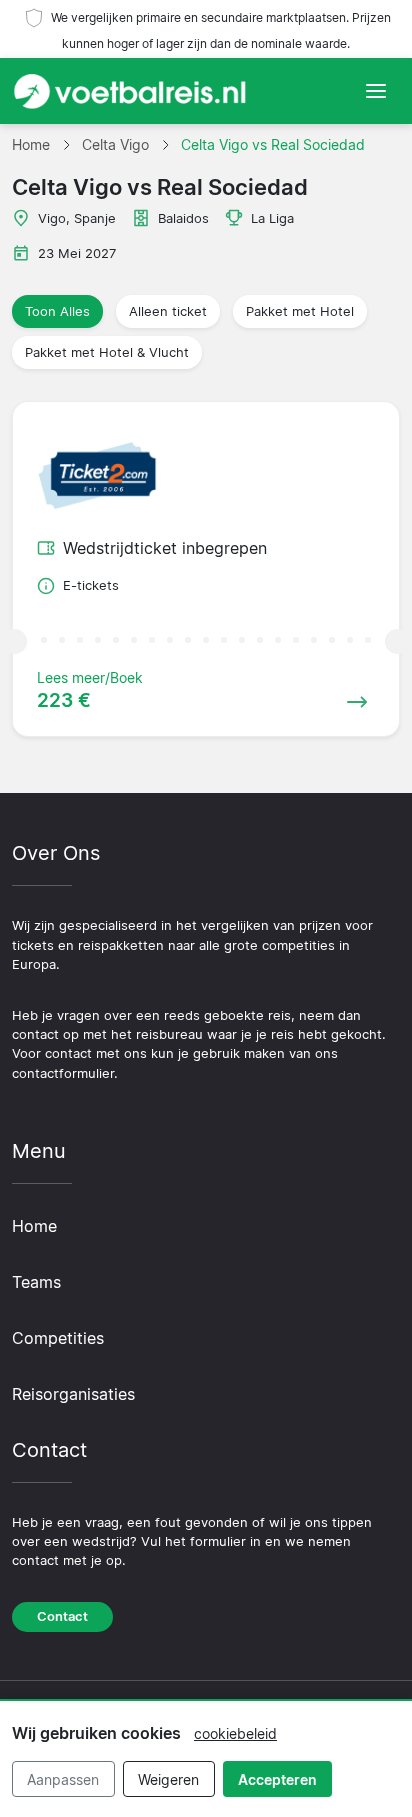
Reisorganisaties (73, 1394)
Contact (62, 1616)
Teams (36, 1282)
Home (34, 1226)
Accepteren (277, 1779)
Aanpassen (63, 1779)
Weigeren (168, 1779)
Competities (58, 1338)
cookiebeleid (235, 1733)
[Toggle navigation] (376, 91)
